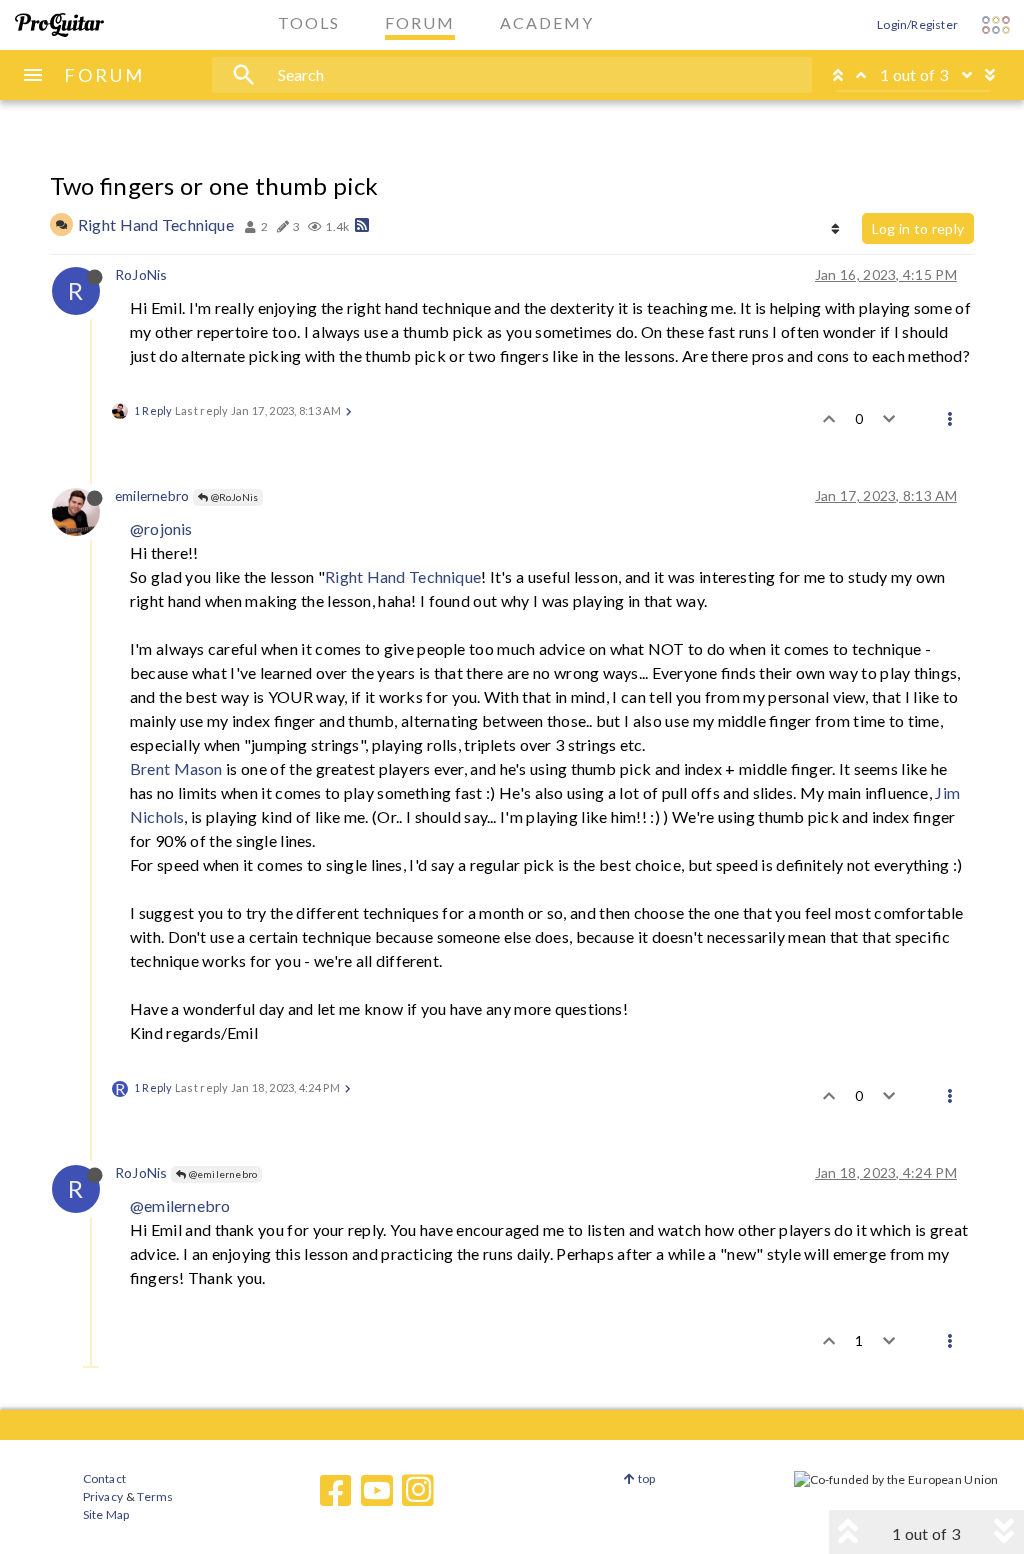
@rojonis (161, 528)
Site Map (106, 1514)
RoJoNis (141, 274)
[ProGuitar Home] (59, 25)
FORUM (104, 75)
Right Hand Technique (156, 224)
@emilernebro (221, 1174)
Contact (104, 1478)
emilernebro (152, 495)
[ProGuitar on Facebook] (336, 1491)
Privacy (103, 1496)
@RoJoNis (233, 497)
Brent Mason (176, 768)
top (645, 1478)
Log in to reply (918, 228)
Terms (154, 1496)
